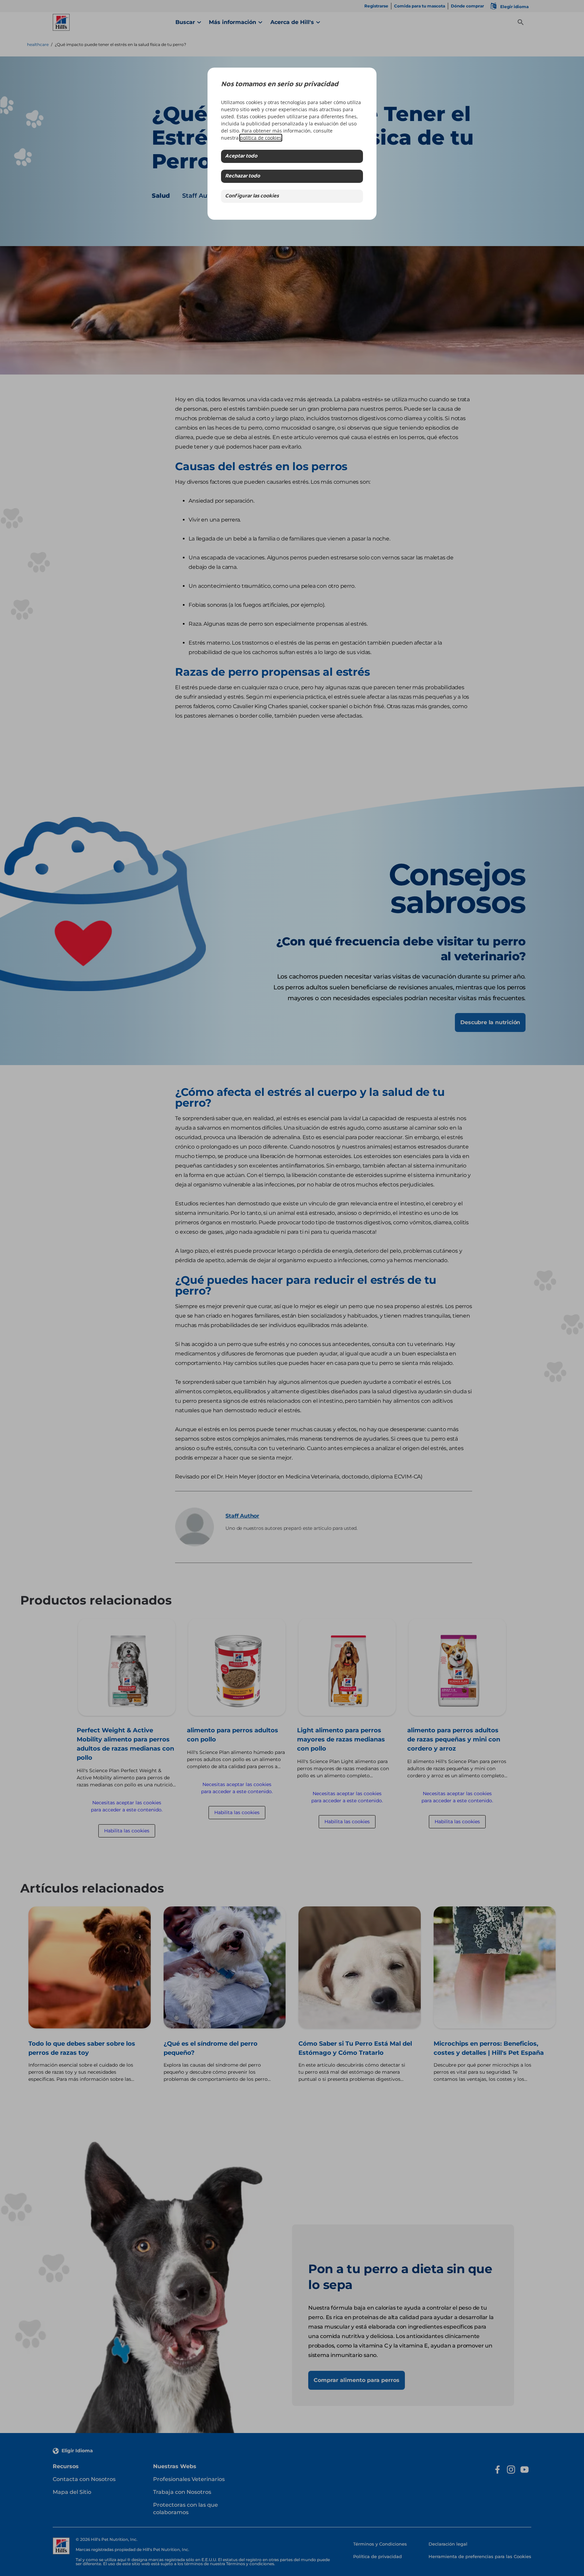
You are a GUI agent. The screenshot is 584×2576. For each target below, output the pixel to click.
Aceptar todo (241, 156)
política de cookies (261, 138)
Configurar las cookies (252, 196)
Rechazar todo (242, 176)
